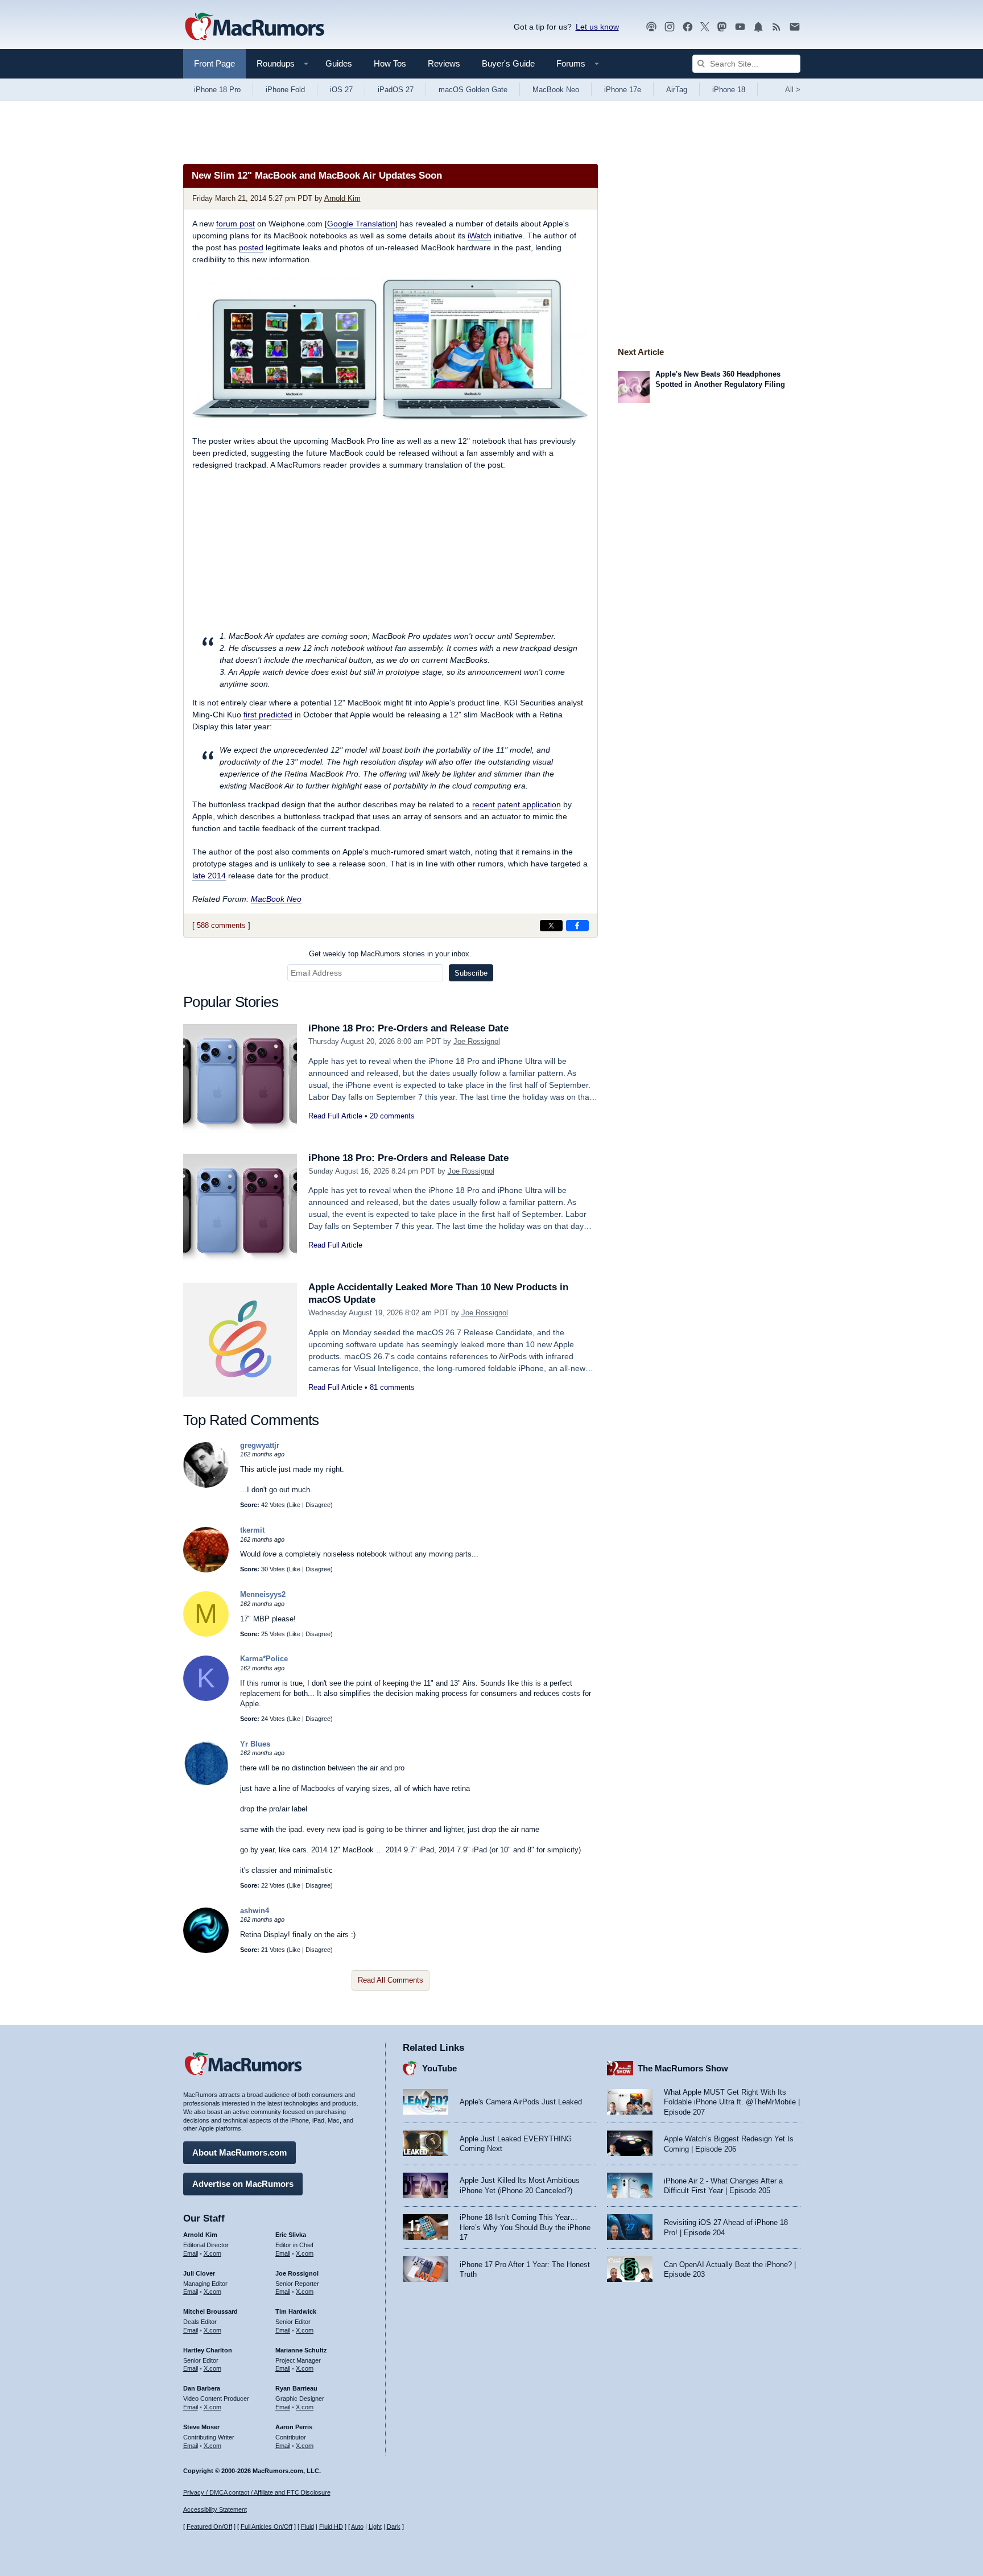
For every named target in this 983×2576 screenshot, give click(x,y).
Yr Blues (255, 1744)
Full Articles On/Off (267, 2527)
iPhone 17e (623, 90)
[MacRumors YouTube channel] (740, 27)
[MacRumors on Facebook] (688, 27)
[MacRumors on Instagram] (670, 27)
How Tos (390, 63)
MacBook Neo (556, 90)
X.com (212, 2253)
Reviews (444, 63)
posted (251, 247)
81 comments (392, 1387)
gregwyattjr (260, 1445)
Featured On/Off (209, 2527)
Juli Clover (199, 2273)
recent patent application (517, 804)
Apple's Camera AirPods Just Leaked (521, 2102)
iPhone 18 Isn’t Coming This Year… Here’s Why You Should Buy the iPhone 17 (525, 2227)
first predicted (268, 715)
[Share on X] (551, 926)
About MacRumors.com (239, 2152)
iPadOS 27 (396, 90)
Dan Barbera (202, 2388)
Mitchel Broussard (210, 2311)
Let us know (597, 27)
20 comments (392, 1116)
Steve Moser (201, 2427)
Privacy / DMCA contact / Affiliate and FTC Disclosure (257, 2492)
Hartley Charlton (208, 2350)
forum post (236, 224)
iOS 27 (341, 90)
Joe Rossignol (477, 1041)
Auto (357, 2527)
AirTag (677, 90)
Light (375, 2527)
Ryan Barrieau (296, 2388)
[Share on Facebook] (577, 926)
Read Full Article (335, 1116)
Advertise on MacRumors (243, 2184)
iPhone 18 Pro (217, 90)
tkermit (252, 1530)
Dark (394, 2527)
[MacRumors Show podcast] (651, 27)
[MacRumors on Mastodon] (722, 27)
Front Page (214, 63)
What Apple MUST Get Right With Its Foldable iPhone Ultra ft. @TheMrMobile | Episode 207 (732, 2102)
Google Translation (361, 224)
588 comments (221, 925)
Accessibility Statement (215, 2509)
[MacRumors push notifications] (758, 27)
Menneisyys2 (263, 1594)
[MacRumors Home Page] (254, 27)
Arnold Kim (342, 198)
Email (191, 2253)
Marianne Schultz (301, 2350)
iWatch (480, 236)
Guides (339, 63)
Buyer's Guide (508, 63)
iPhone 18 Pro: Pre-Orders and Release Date (408, 1028)
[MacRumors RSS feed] (777, 27)
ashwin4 (255, 1911)
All (793, 90)
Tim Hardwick (296, 2311)
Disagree (318, 1505)
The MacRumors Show (683, 2068)
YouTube (439, 2068)
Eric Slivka (291, 2235)
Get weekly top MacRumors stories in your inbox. (390, 954)
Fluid (307, 2527)
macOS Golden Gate (473, 90)
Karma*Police (264, 1659)
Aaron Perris (294, 2427)
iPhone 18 (729, 90)
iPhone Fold (285, 90)
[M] (206, 1634)
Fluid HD (331, 2527)
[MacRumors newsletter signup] (795, 27)
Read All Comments (391, 1980)
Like (295, 1505)
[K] (206, 1698)
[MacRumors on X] (705, 27)
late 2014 (209, 876)
